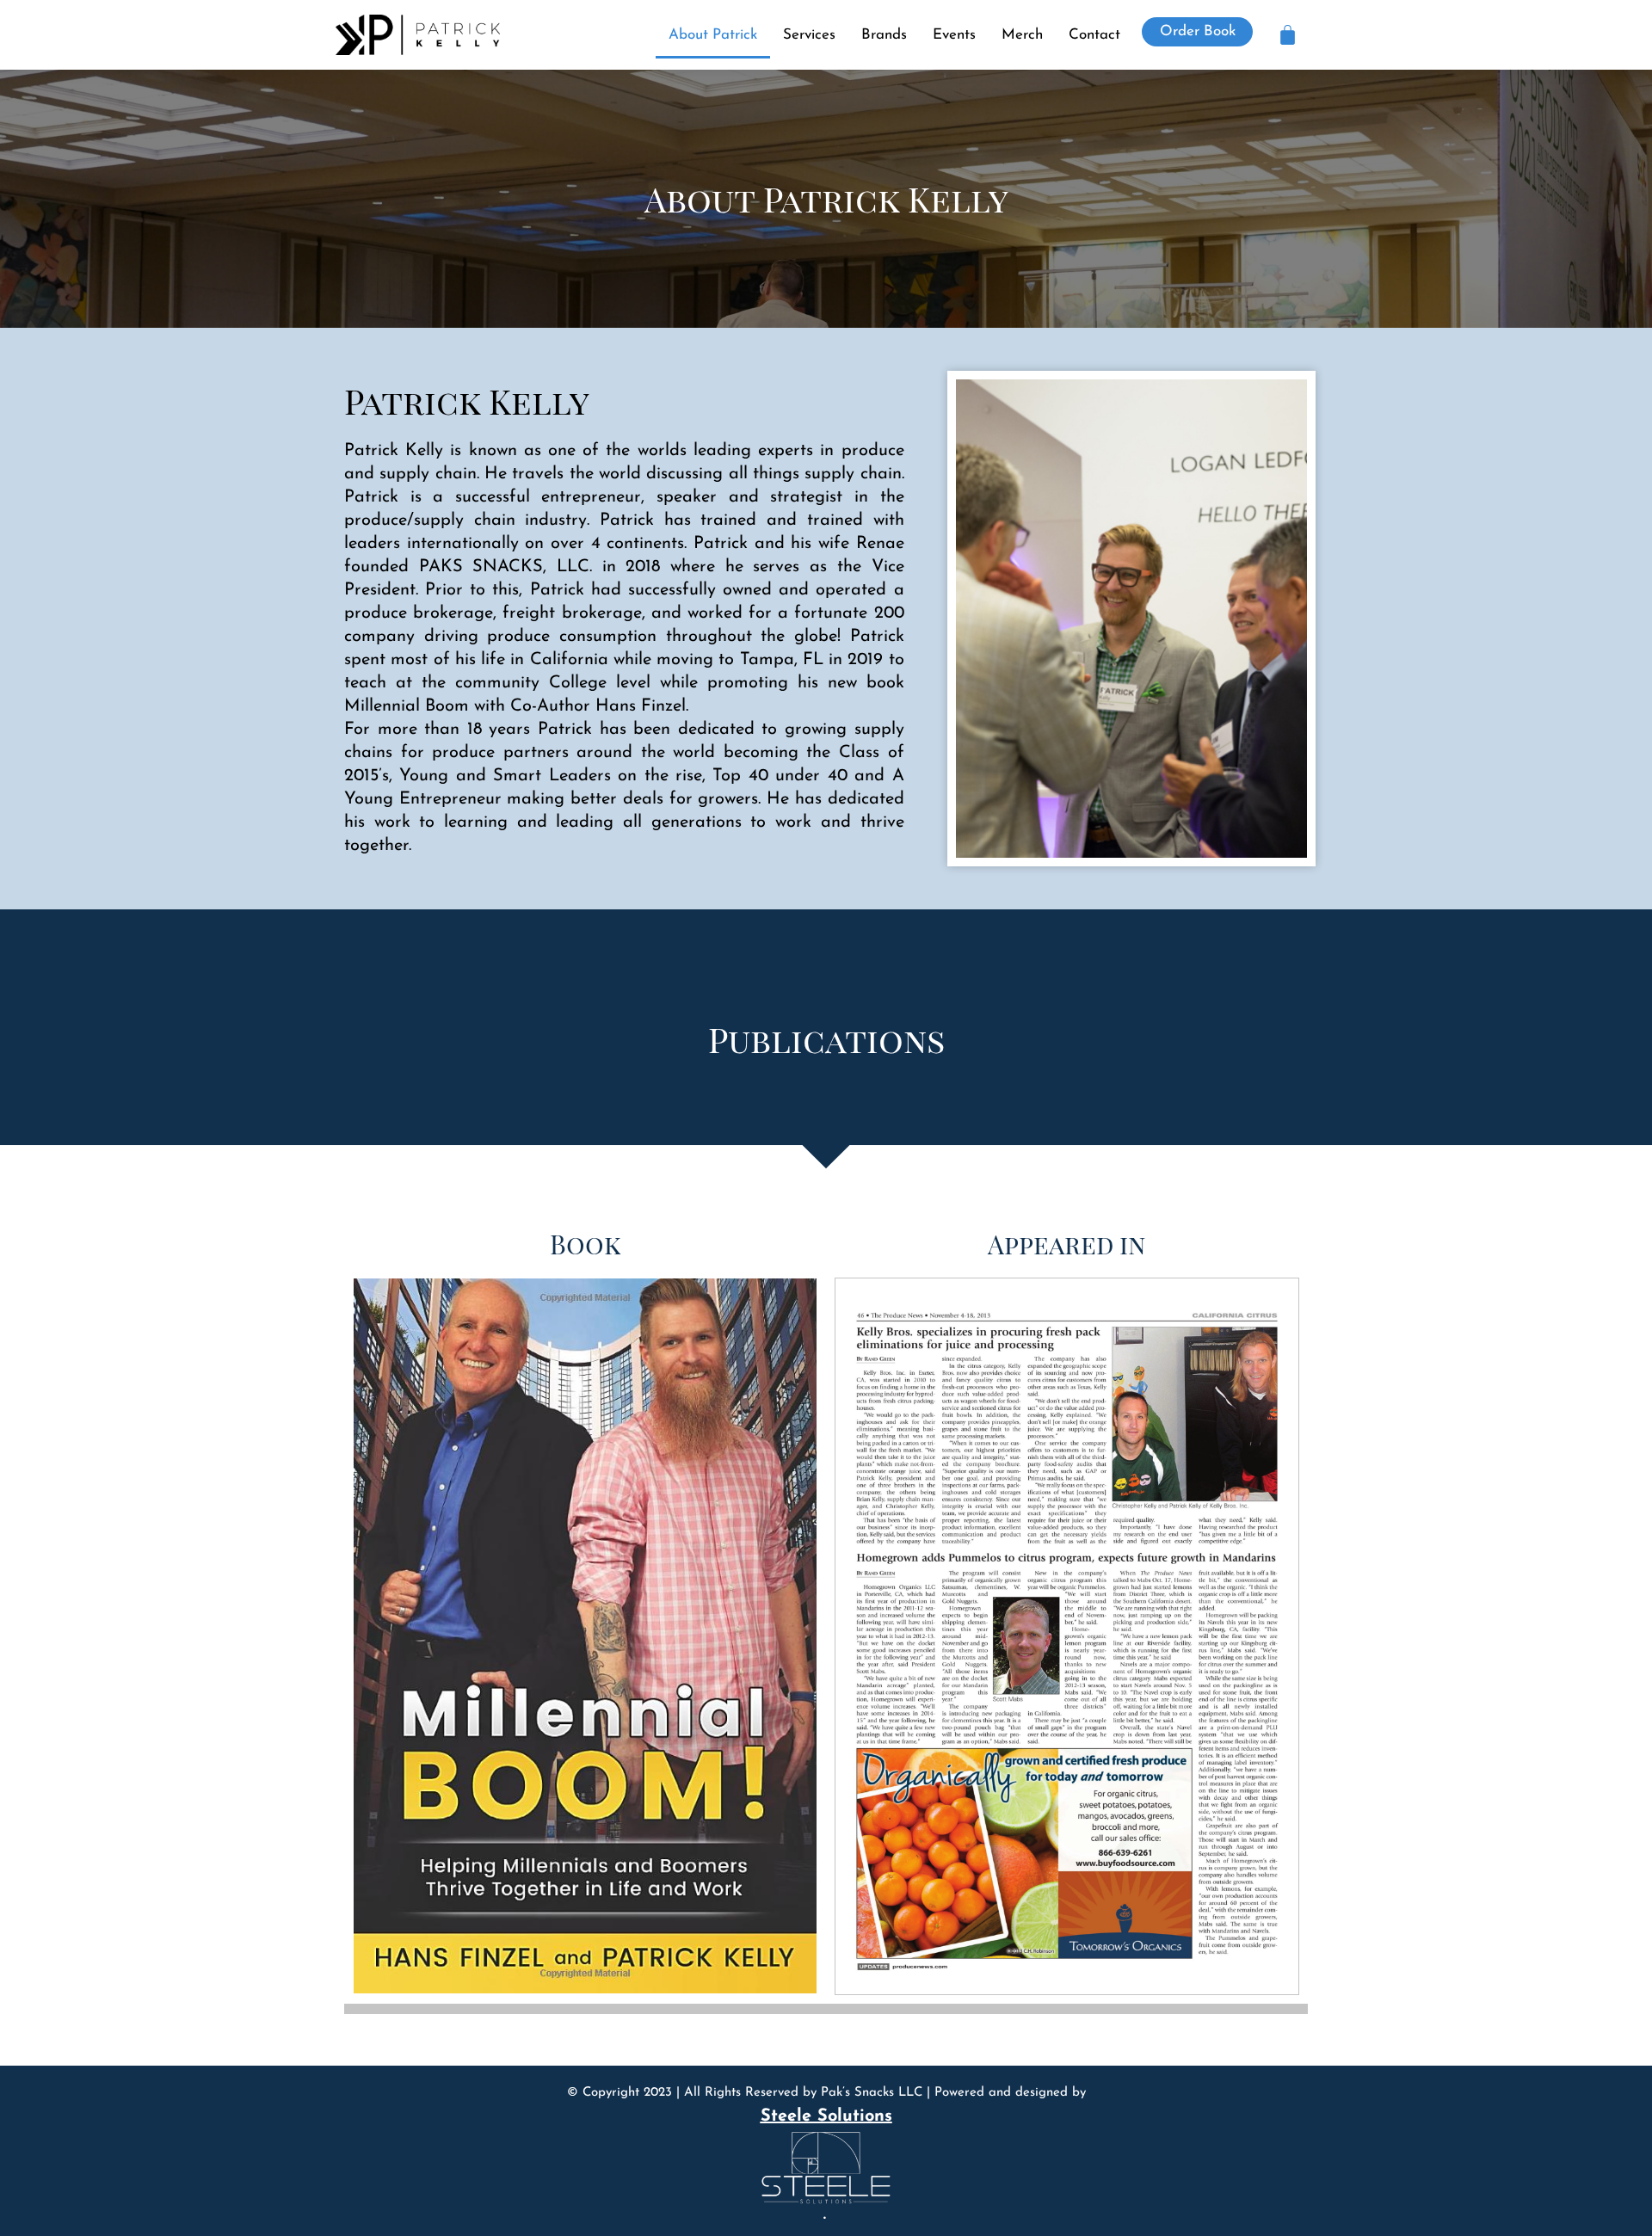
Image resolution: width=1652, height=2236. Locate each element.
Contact (1094, 35)
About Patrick (713, 35)
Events (954, 35)
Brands (884, 35)
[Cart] (1288, 35)
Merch (1022, 35)
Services (809, 35)
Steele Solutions (826, 2116)
